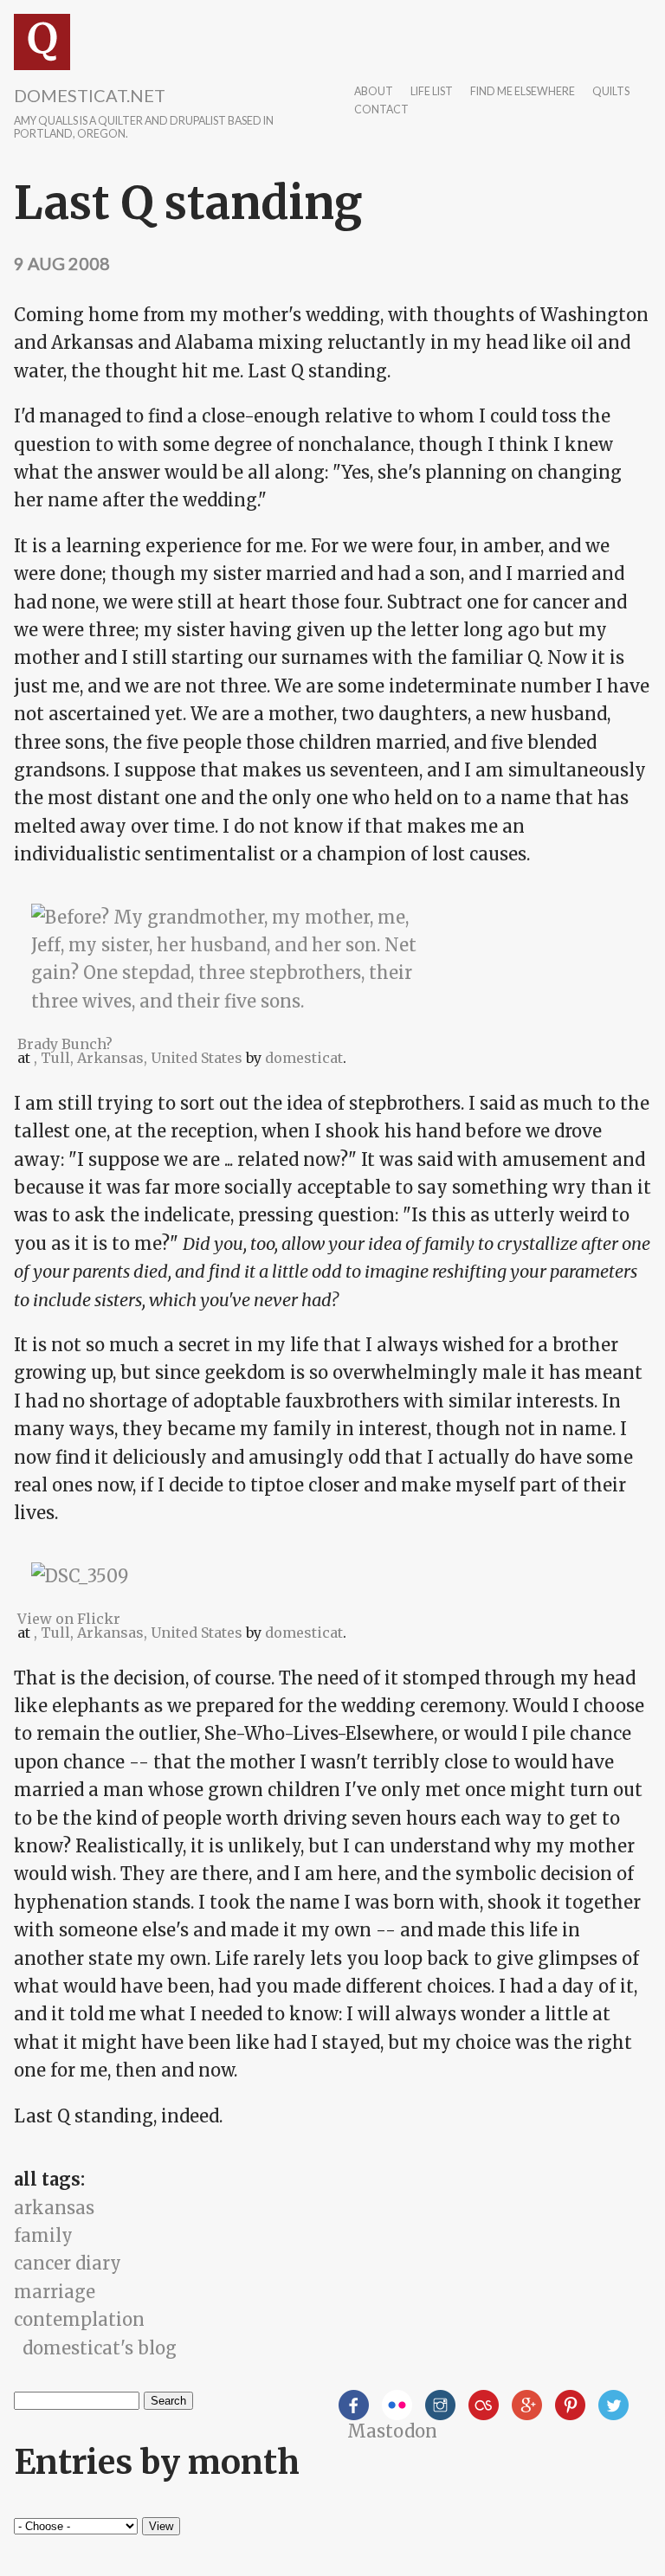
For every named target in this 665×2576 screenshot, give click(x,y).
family (43, 2235)
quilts (611, 92)
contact (381, 110)
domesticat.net (90, 95)
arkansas (54, 2208)
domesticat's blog (100, 2348)
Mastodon (392, 2431)
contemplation (79, 2319)
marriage (55, 2292)
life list (432, 92)
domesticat (304, 1058)
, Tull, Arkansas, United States (138, 1058)
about (374, 92)
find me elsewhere (523, 92)
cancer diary (68, 2263)
